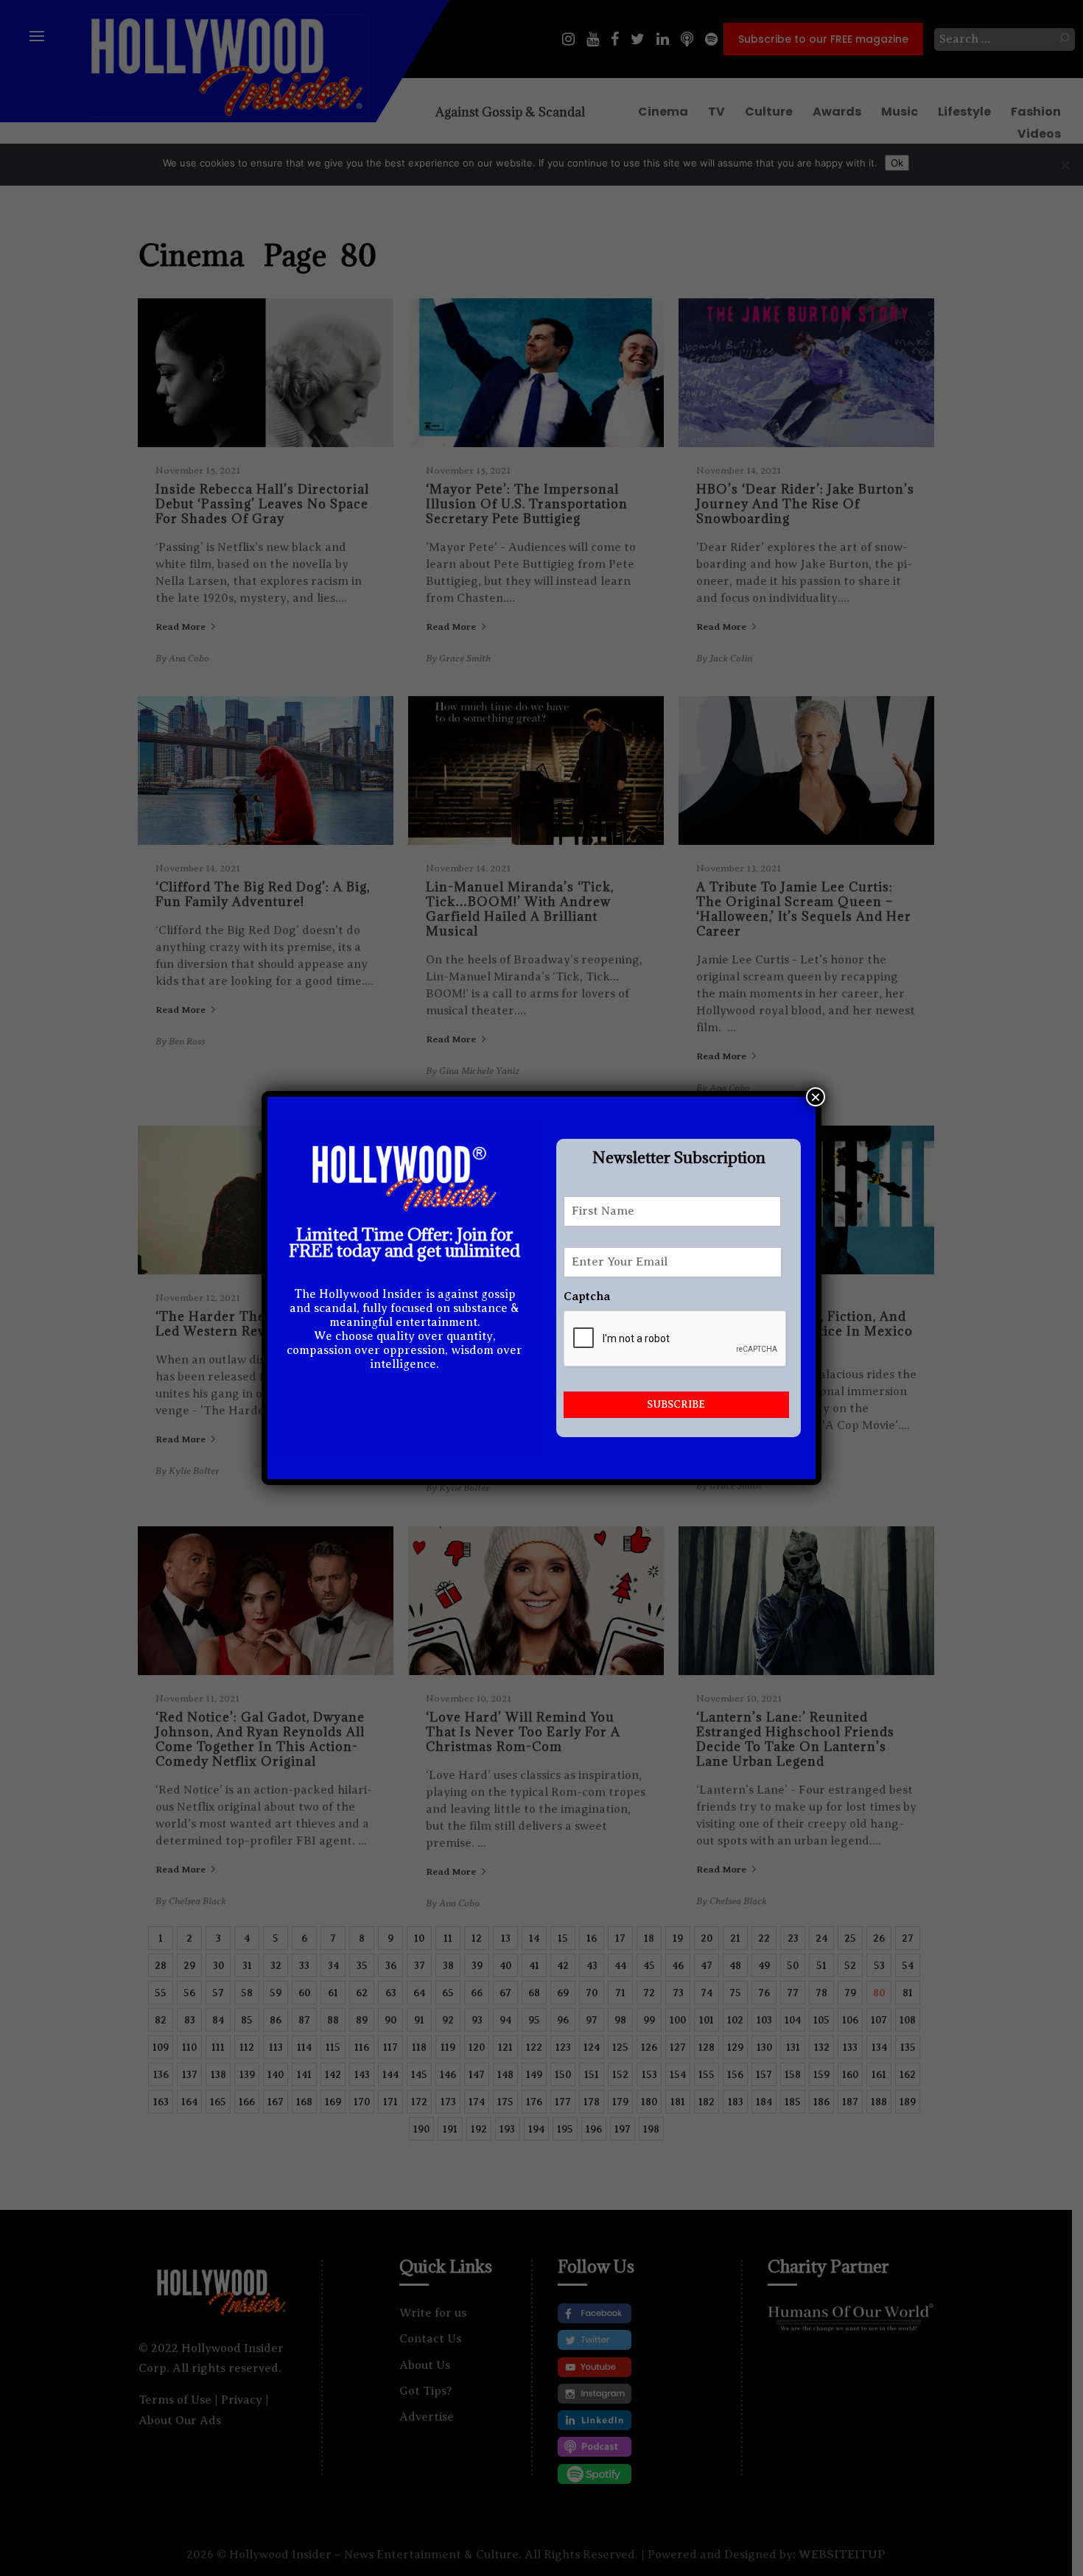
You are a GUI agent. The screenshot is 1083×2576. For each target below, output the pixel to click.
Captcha (587, 1296)
